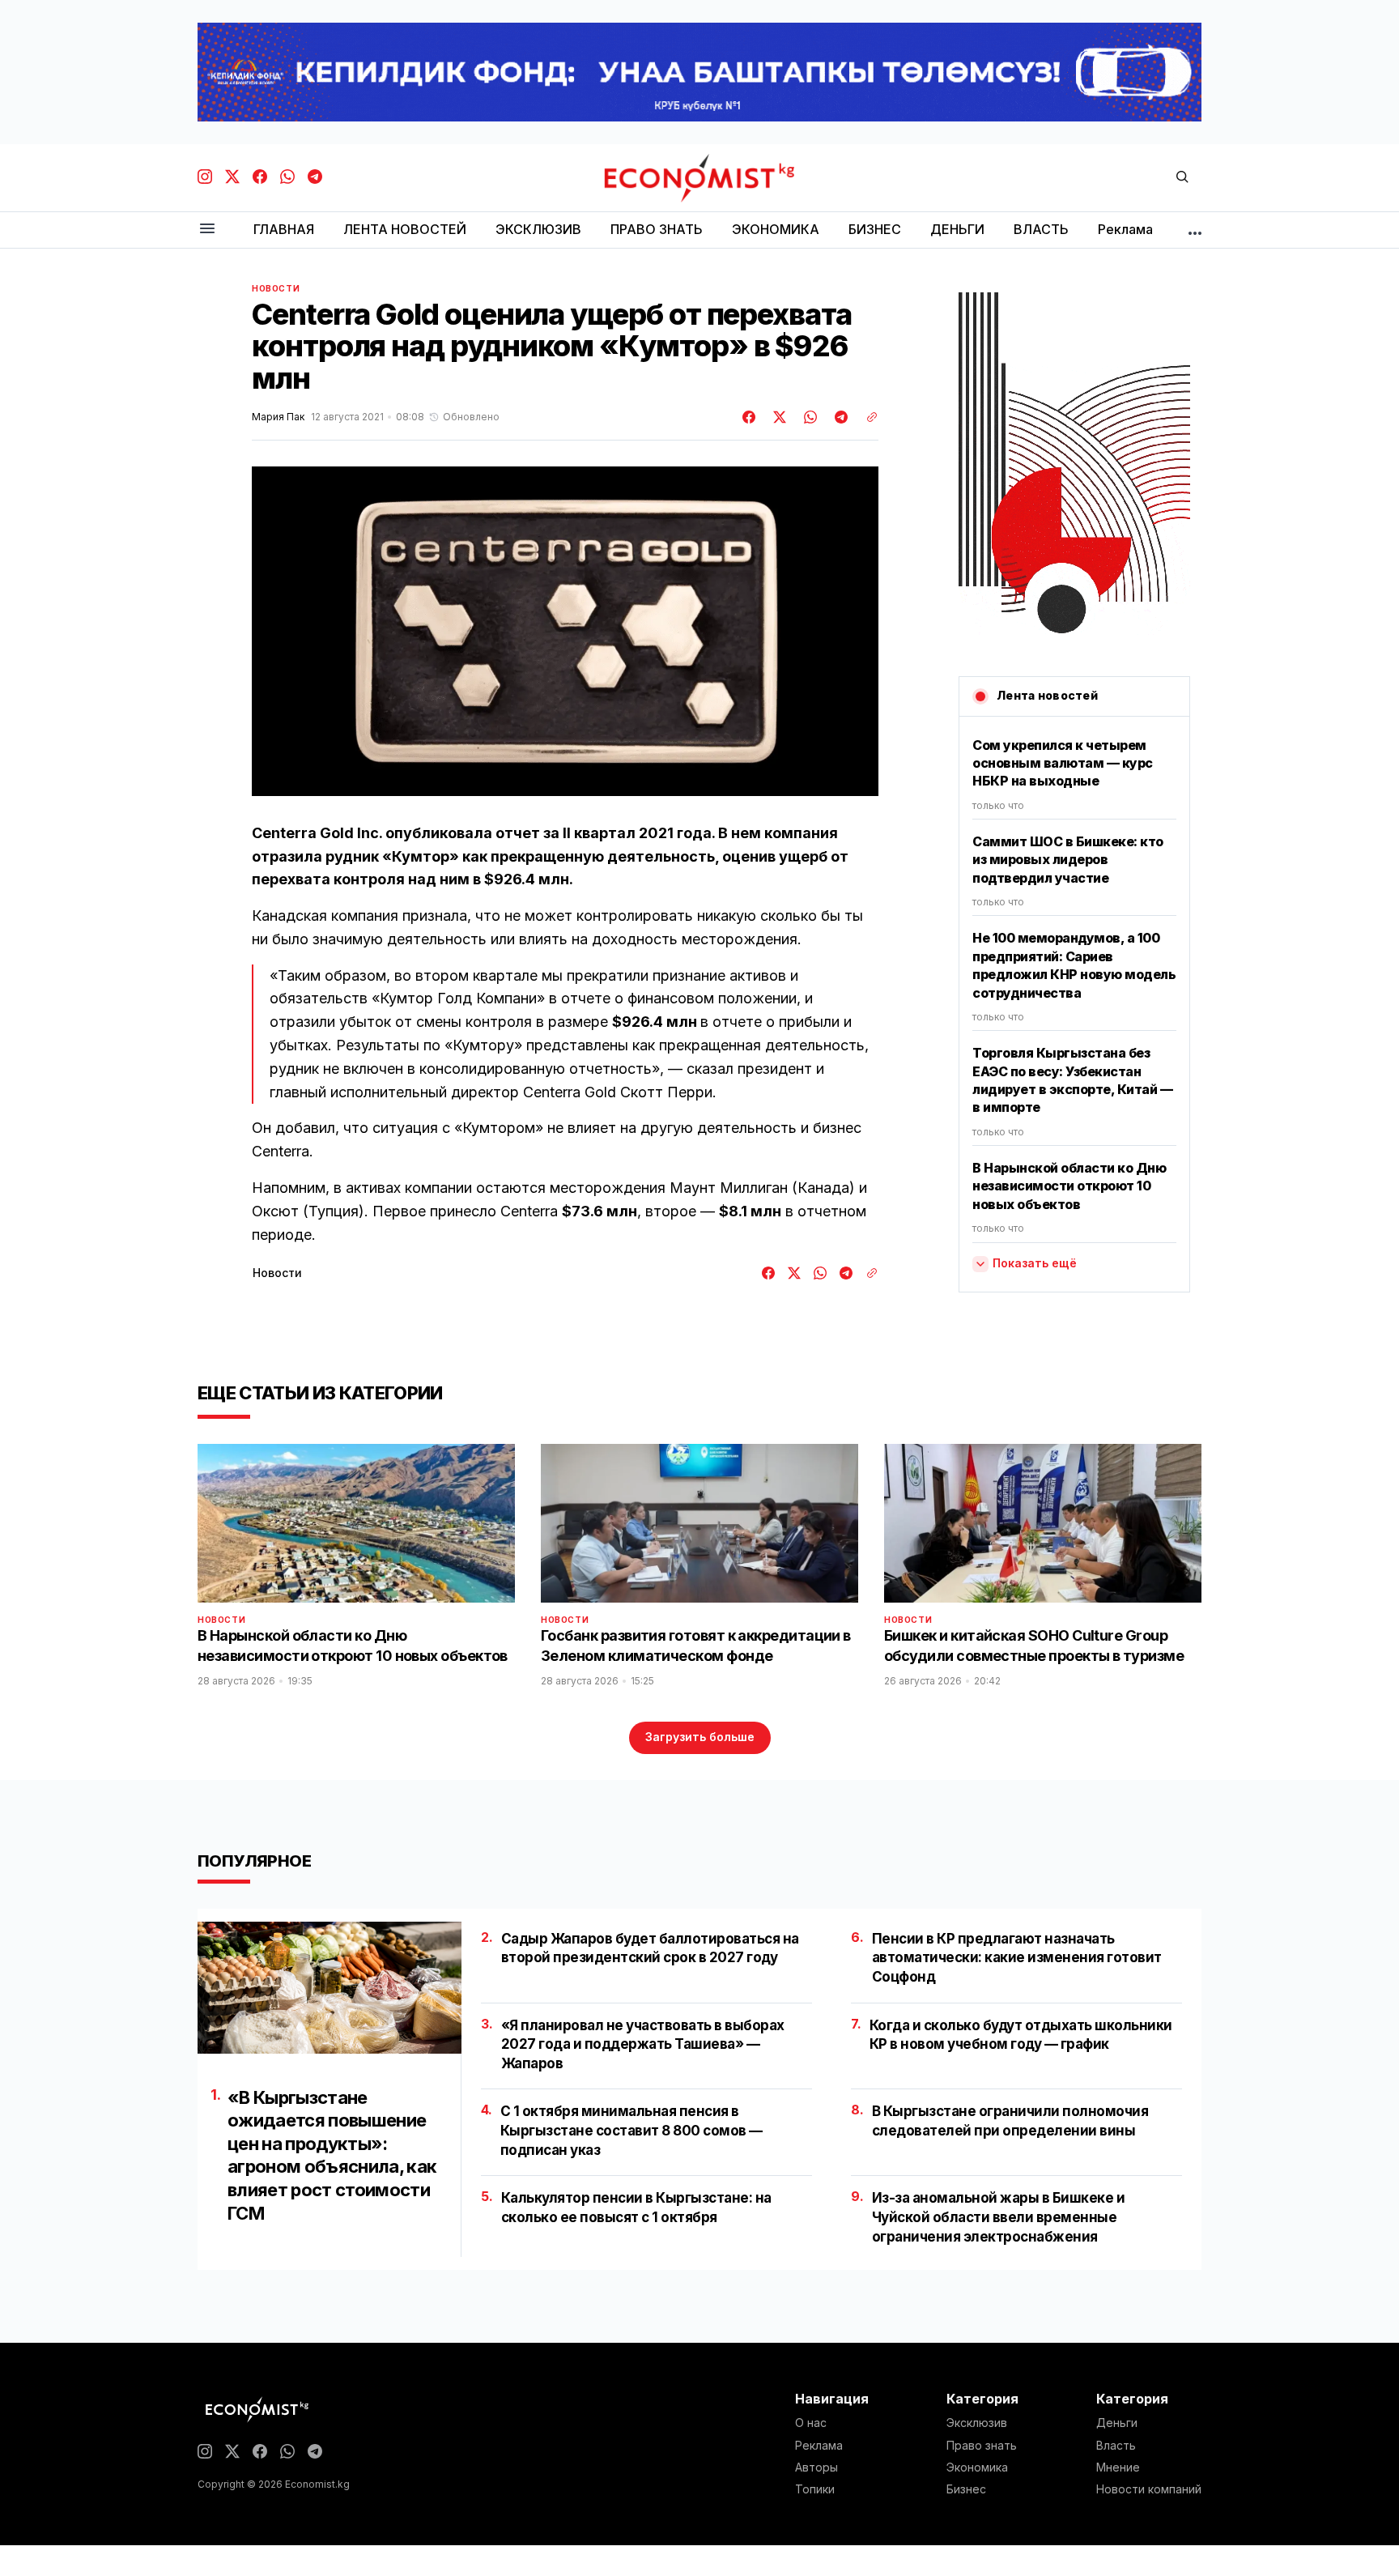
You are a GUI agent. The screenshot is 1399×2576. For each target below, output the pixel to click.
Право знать (982, 2446)
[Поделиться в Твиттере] (777, 417)
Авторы (816, 2467)
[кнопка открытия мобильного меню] (207, 230)
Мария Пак (278, 417)
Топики (815, 2489)
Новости (276, 288)
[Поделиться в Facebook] (750, 417)
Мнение (1118, 2467)
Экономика (977, 2467)
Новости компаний (1149, 2489)
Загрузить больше (700, 1737)
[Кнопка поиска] (1182, 178)
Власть (1116, 2446)
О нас (811, 2423)
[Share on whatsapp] (808, 417)
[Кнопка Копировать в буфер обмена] (866, 417)
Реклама (819, 2446)
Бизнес (966, 2489)
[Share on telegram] (839, 417)
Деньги (1117, 2423)
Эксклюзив (977, 2423)
